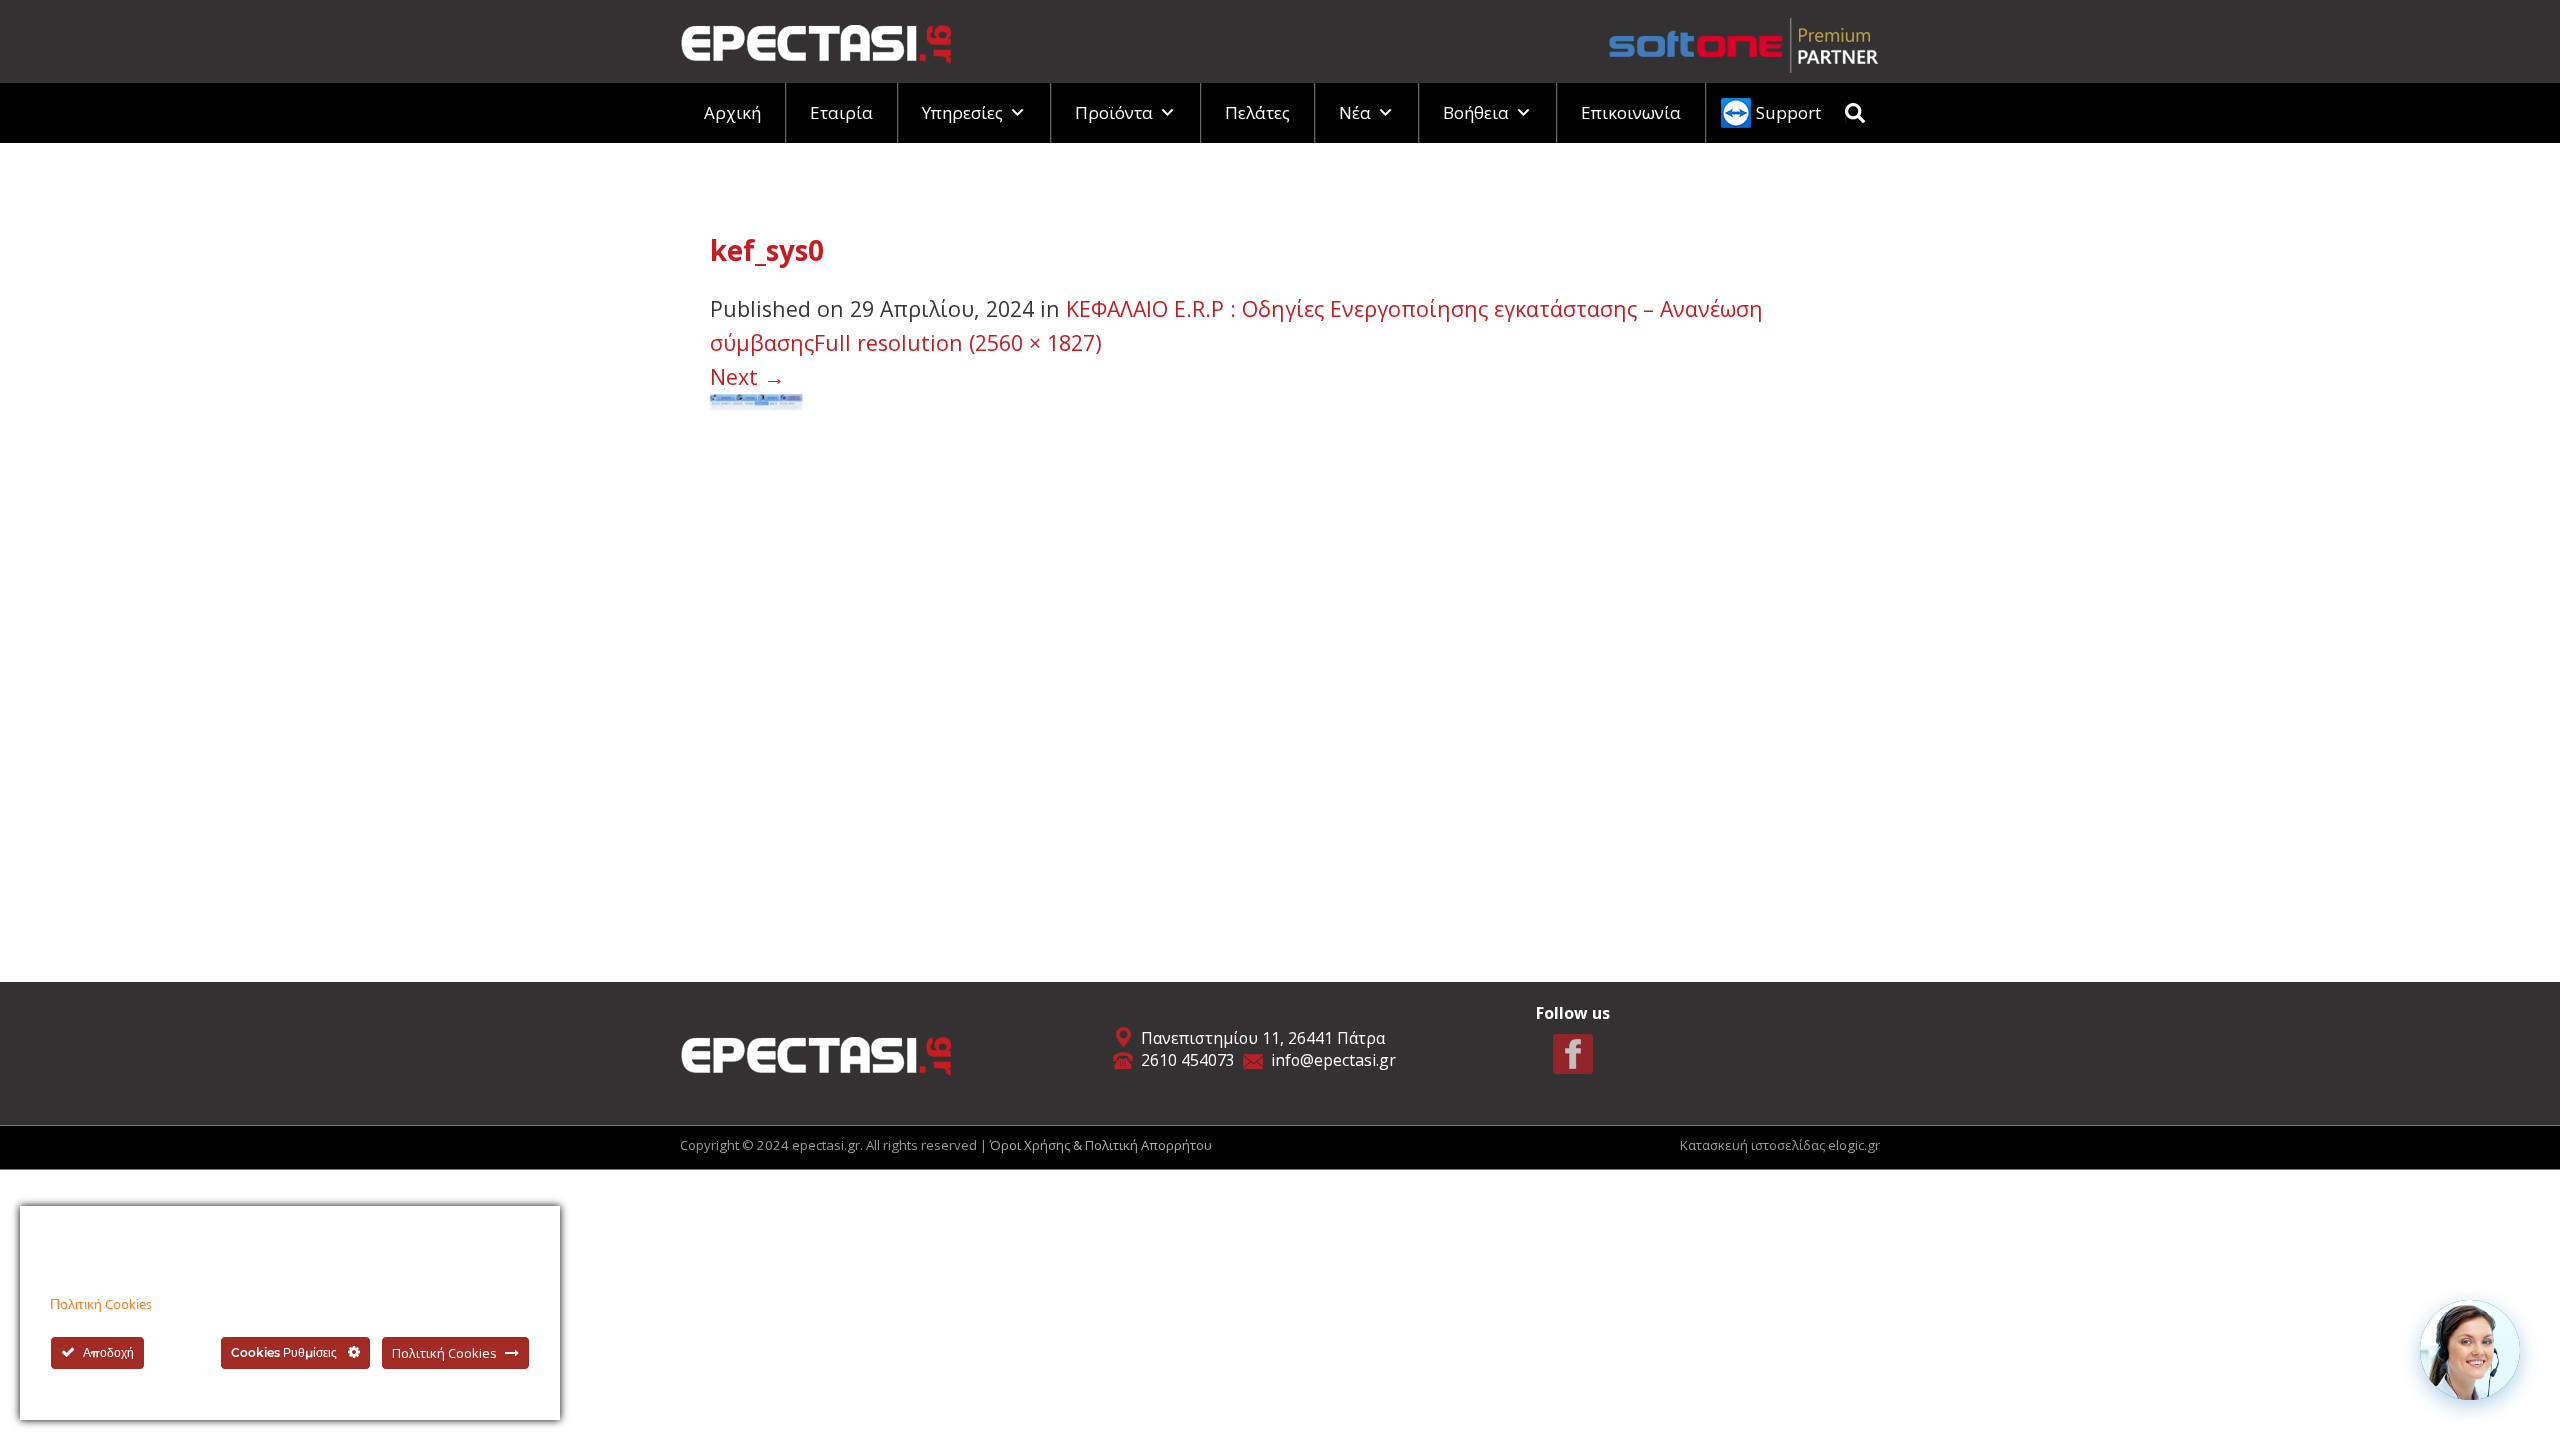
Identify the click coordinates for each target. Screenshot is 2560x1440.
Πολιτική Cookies (101, 1305)
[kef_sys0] (1072, 650)
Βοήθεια (1476, 112)
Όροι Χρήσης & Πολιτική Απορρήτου (1101, 1145)
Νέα (1355, 112)
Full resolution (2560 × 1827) (958, 342)
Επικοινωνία (1631, 112)
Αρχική (732, 112)
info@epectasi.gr (1333, 1060)
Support (1788, 112)
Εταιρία (841, 112)
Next (747, 376)
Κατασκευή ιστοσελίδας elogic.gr (1780, 1145)
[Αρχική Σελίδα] (816, 39)
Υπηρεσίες (962, 112)
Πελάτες (1257, 112)
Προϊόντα (1114, 112)
